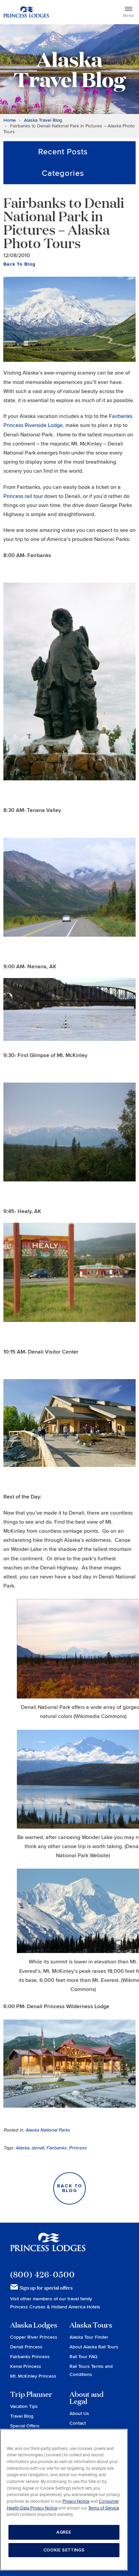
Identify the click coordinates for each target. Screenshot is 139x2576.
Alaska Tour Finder (89, 2337)
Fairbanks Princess (30, 2357)
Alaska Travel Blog (43, 120)
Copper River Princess (34, 2337)
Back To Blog (19, 264)
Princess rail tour (23, 496)
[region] (64, 2500)
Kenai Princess (26, 2366)
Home (10, 120)
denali (38, 2148)
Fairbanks (56, 2148)
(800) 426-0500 (43, 2274)
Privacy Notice (76, 2501)
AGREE (64, 2532)
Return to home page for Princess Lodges (26, 12)
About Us (79, 2413)
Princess (78, 2148)
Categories (63, 173)
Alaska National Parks (48, 2130)
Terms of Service (104, 2508)
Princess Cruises (29, 2307)
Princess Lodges (48, 2246)
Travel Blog (22, 2416)
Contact (78, 2423)
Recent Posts (63, 152)
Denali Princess (26, 2347)
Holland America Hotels (76, 2307)
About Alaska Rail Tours (94, 2347)
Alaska (22, 2148)
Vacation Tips (24, 2406)
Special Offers (25, 2426)
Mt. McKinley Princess (33, 2376)
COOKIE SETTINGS (64, 2550)
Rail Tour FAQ (84, 2357)
